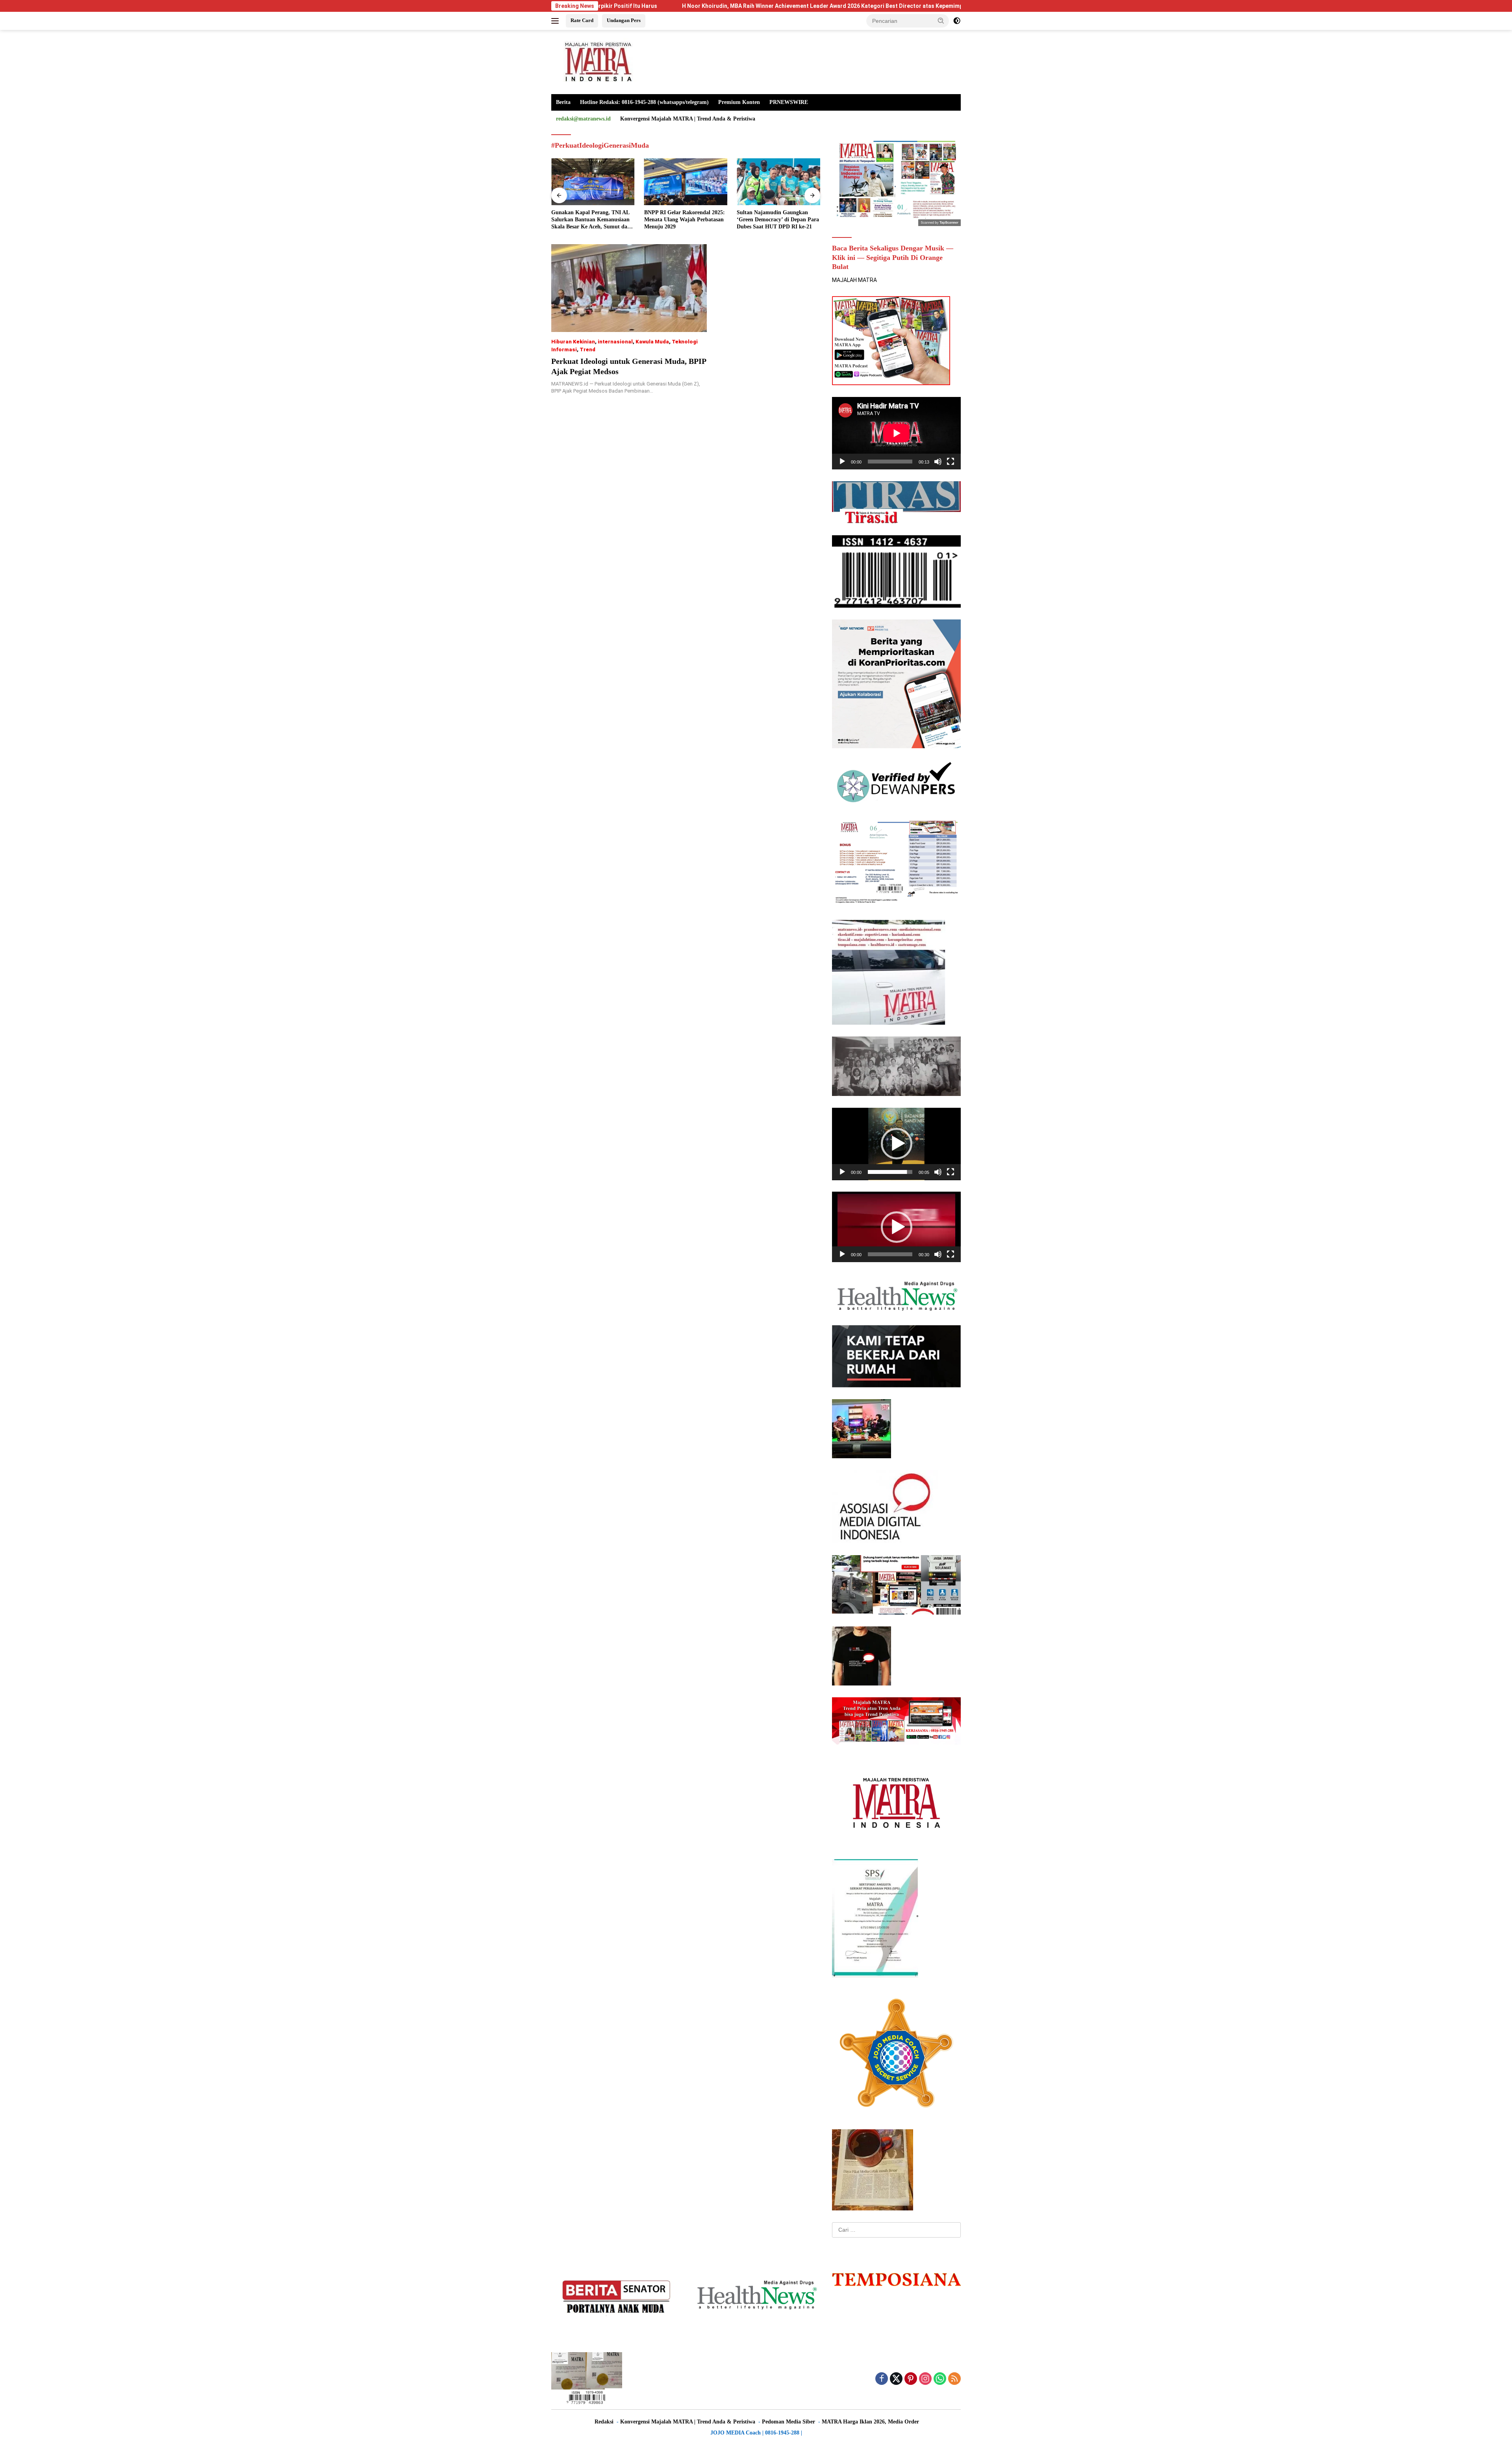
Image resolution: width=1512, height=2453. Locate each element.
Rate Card (582, 20)
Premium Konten (739, 102)
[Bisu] (938, 462)
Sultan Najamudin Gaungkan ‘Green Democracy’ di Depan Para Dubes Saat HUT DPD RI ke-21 (685, 220)
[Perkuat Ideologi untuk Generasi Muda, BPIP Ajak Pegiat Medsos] (629, 288)
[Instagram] (925, 2379)
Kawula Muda (652, 342)
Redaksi (604, 2422)
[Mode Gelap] (957, 21)
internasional (615, 342)
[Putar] (842, 462)
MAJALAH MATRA (854, 280)
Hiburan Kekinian (573, 342)
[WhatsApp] (940, 2379)
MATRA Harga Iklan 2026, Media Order (870, 2422)
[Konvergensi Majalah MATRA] (597, 61)
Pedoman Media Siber (788, 2422)
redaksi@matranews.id (583, 119)
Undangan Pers (624, 20)
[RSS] (954, 2379)
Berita (563, 102)
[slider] (890, 1172)
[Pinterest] (911, 2379)
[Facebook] (882, 2379)
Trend (587, 350)
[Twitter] (896, 2379)
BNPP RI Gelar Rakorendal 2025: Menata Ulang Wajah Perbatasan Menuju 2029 (592, 220)
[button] (941, 20)
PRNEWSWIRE (789, 102)
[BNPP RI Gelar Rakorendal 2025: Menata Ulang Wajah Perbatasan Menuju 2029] (593, 182)
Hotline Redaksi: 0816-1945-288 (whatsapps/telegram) (644, 102)
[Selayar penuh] (951, 462)
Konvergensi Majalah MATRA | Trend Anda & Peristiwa (688, 119)
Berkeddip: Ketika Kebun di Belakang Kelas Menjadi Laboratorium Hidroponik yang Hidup (775, 220)
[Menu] (557, 21)
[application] (896, 433)
